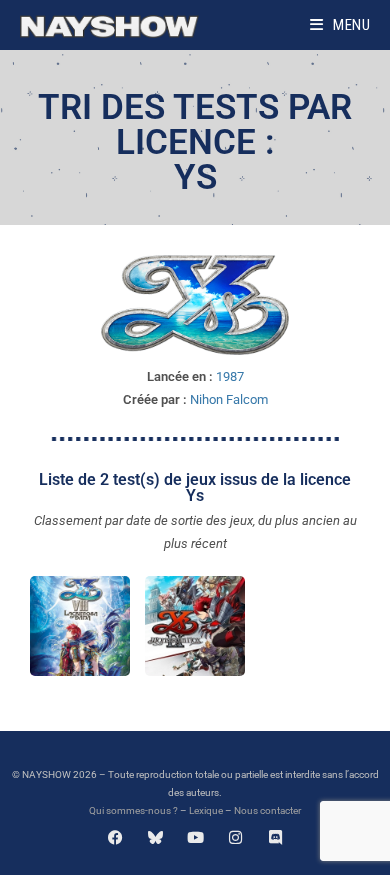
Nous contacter (267, 810)
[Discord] (275, 837)
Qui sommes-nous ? (133, 810)
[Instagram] (235, 837)
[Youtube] (195, 837)
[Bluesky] (155, 837)
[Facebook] (115, 837)
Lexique (206, 810)
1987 (230, 376)
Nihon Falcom (229, 399)
